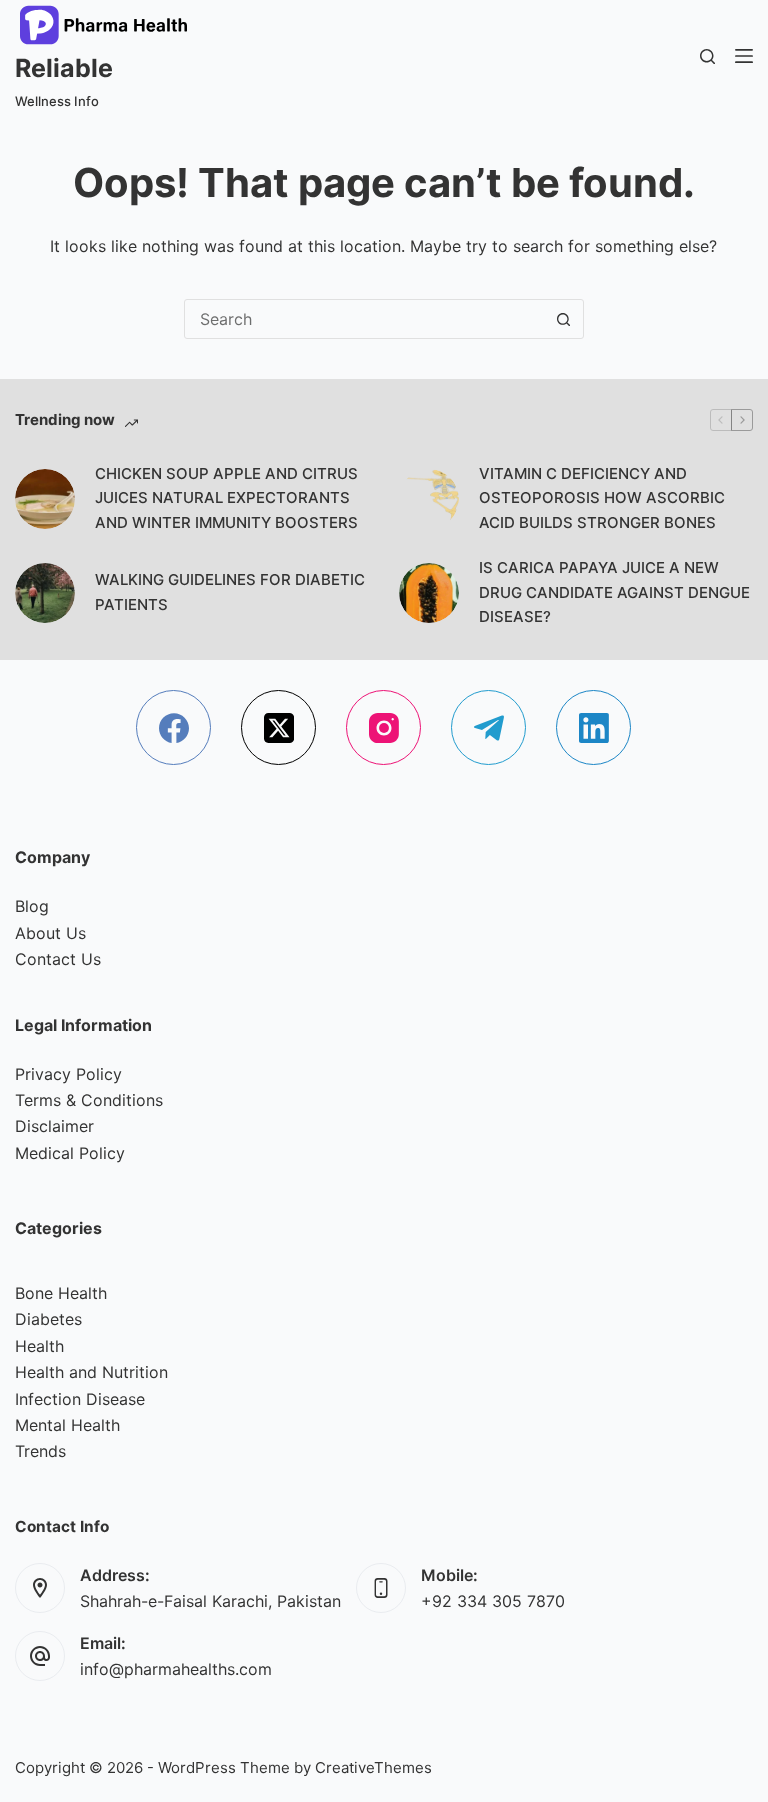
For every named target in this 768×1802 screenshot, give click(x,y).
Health (39, 1346)
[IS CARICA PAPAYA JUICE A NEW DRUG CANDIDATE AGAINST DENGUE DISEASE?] (429, 593)
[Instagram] (383, 727)
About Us (50, 933)
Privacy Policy (68, 1074)
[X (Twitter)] (278, 727)
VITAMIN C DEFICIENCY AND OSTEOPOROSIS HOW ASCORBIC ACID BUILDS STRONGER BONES (602, 498)
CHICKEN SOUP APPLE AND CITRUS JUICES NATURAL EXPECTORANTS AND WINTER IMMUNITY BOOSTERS (226, 498)
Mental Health (67, 1425)
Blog (32, 906)
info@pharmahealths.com (176, 1669)
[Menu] (744, 56)
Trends (40, 1451)
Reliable (64, 68)
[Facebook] (173, 727)
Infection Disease (80, 1399)
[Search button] (564, 319)
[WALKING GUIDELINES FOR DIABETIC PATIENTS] (45, 593)
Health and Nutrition (91, 1372)
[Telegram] (488, 727)
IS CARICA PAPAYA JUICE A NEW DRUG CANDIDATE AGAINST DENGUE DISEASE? (614, 592)
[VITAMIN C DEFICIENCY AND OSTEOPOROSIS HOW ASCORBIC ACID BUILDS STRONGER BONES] (429, 499)
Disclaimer (54, 1126)
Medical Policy (70, 1153)
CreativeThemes (373, 1767)
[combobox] (365, 319)
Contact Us (58, 959)
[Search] (707, 56)
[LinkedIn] (593, 727)
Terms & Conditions (89, 1100)
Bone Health (61, 1293)
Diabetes (48, 1319)
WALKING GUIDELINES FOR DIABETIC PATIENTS (230, 592)
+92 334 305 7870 (493, 1601)
